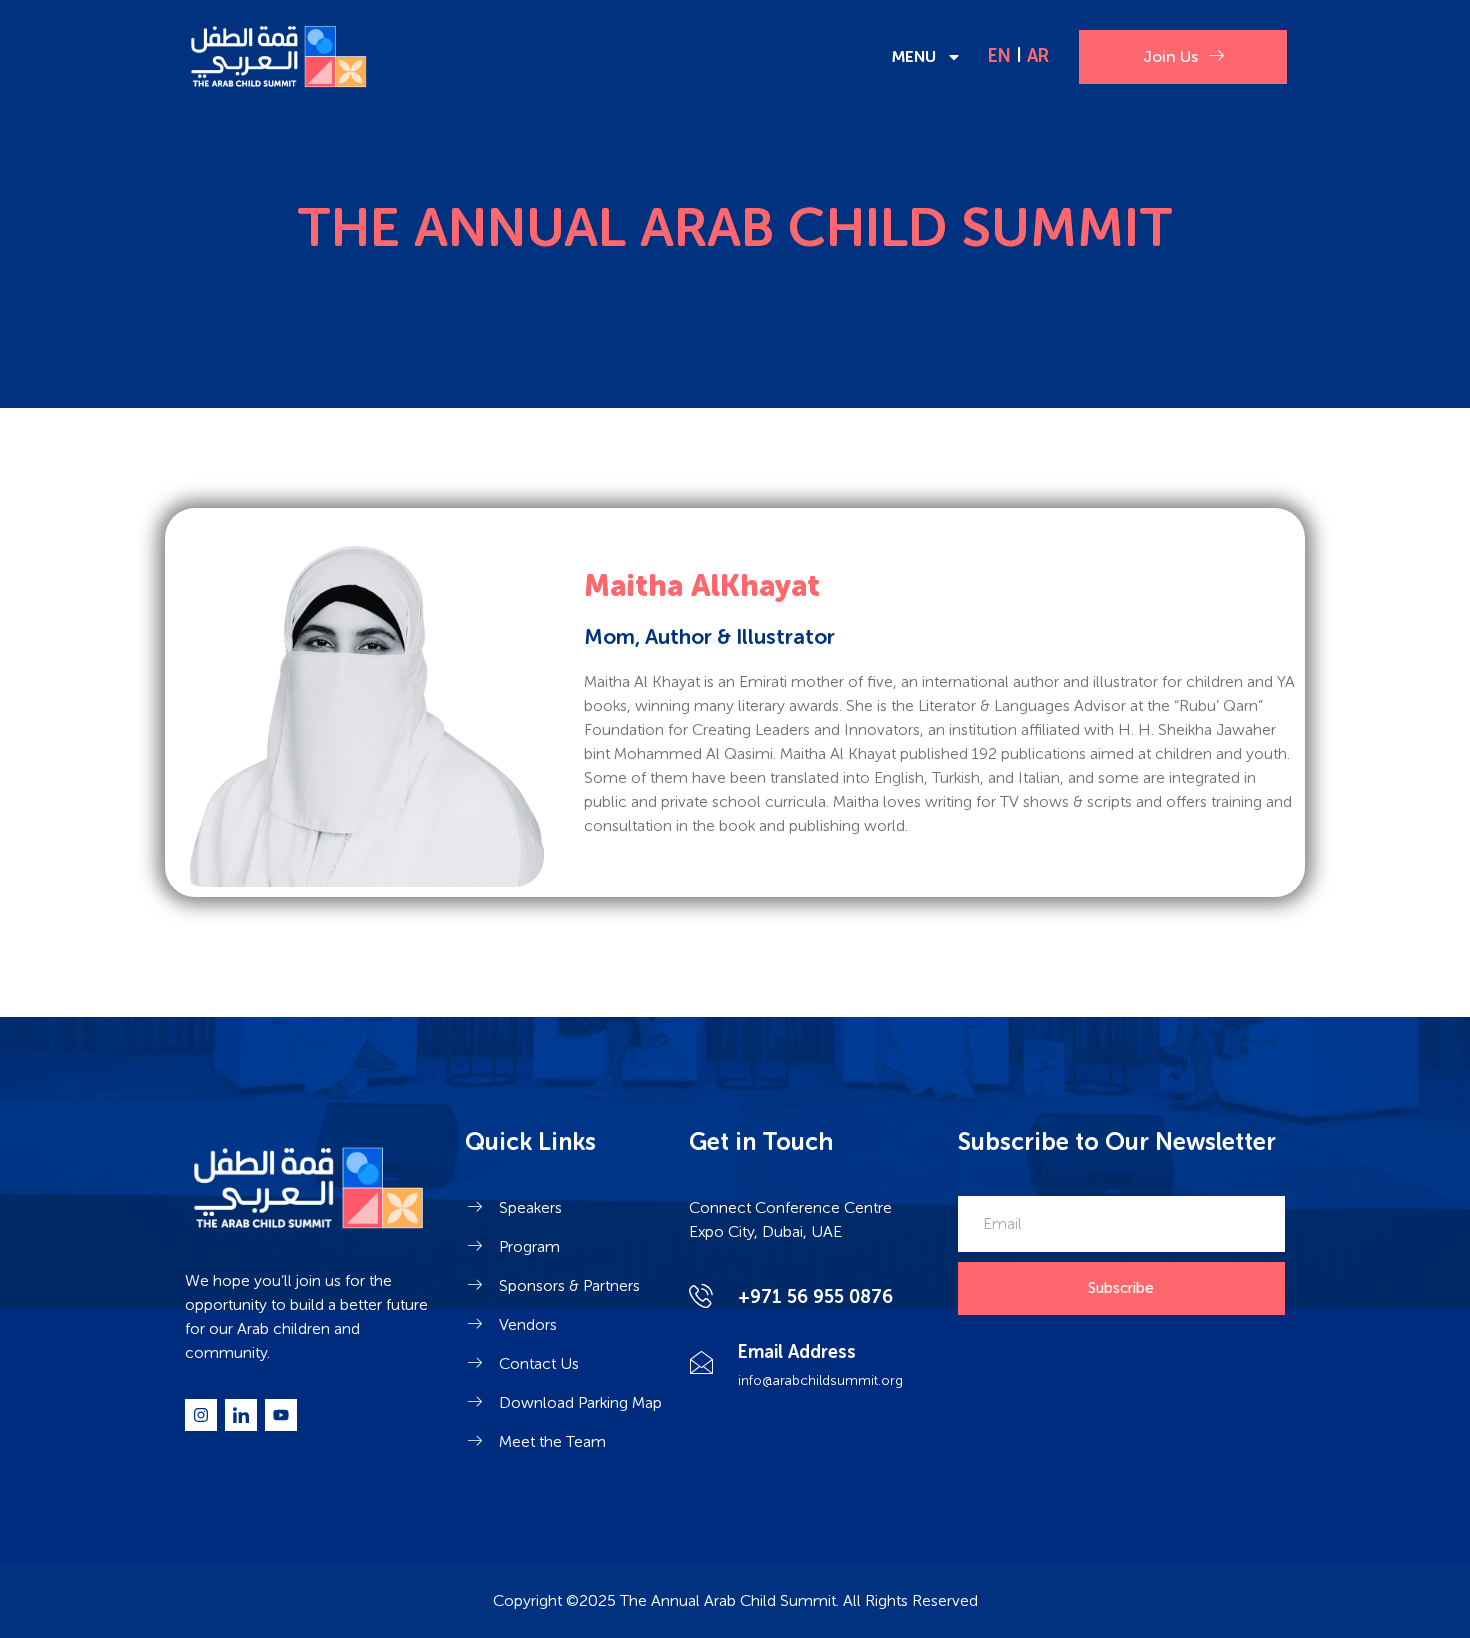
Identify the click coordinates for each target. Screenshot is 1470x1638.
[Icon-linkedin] (241, 1415)
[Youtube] (281, 1415)
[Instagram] (201, 1415)
